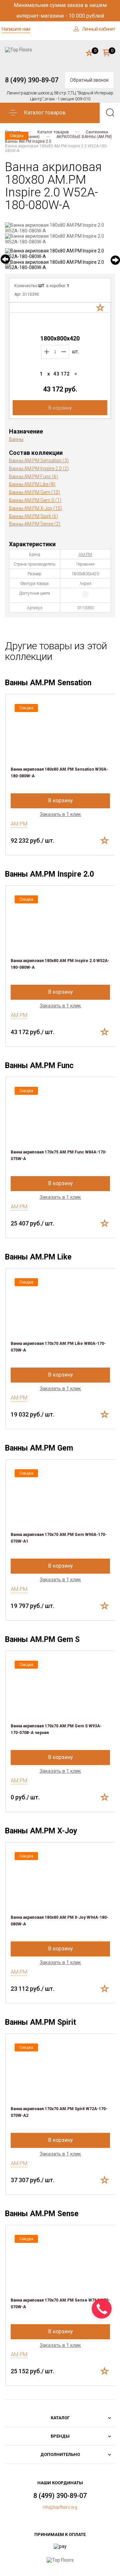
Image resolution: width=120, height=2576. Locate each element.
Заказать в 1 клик (60, 814)
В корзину (60, 408)
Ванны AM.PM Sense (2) (35, 524)
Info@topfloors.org (60, 2507)
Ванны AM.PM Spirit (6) (33, 516)
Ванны (16, 439)
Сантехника (97, 132)
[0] (89, 53)
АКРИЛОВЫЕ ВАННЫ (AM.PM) (84, 137)
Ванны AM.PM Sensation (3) (39, 461)
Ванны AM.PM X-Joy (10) (35, 508)
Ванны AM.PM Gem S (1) (35, 500)
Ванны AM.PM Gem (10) (34, 492)
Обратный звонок (89, 80)
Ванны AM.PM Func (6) (33, 477)
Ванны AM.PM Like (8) (32, 484)
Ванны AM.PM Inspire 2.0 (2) (39, 469)
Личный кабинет (98, 29)
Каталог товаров (53, 132)
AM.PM (85, 555)
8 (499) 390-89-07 (32, 80)
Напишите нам (16, 29)
